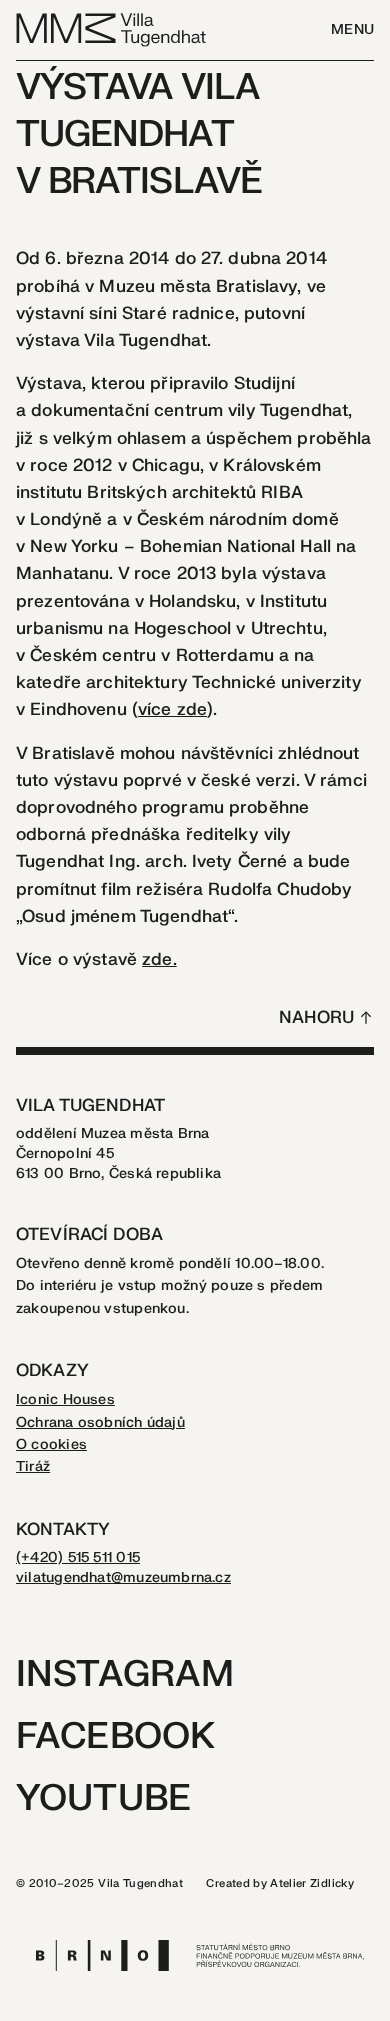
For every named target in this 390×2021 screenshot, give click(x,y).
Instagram (125, 1674)
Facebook (115, 1736)
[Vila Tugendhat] (112, 28)
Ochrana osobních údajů (100, 1422)
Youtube (103, 1798)
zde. (159, 959)
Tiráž (33, 1466)
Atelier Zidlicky (312, 1883)
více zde (172, 709)
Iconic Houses (65, 1399)
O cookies (51, 1444)
